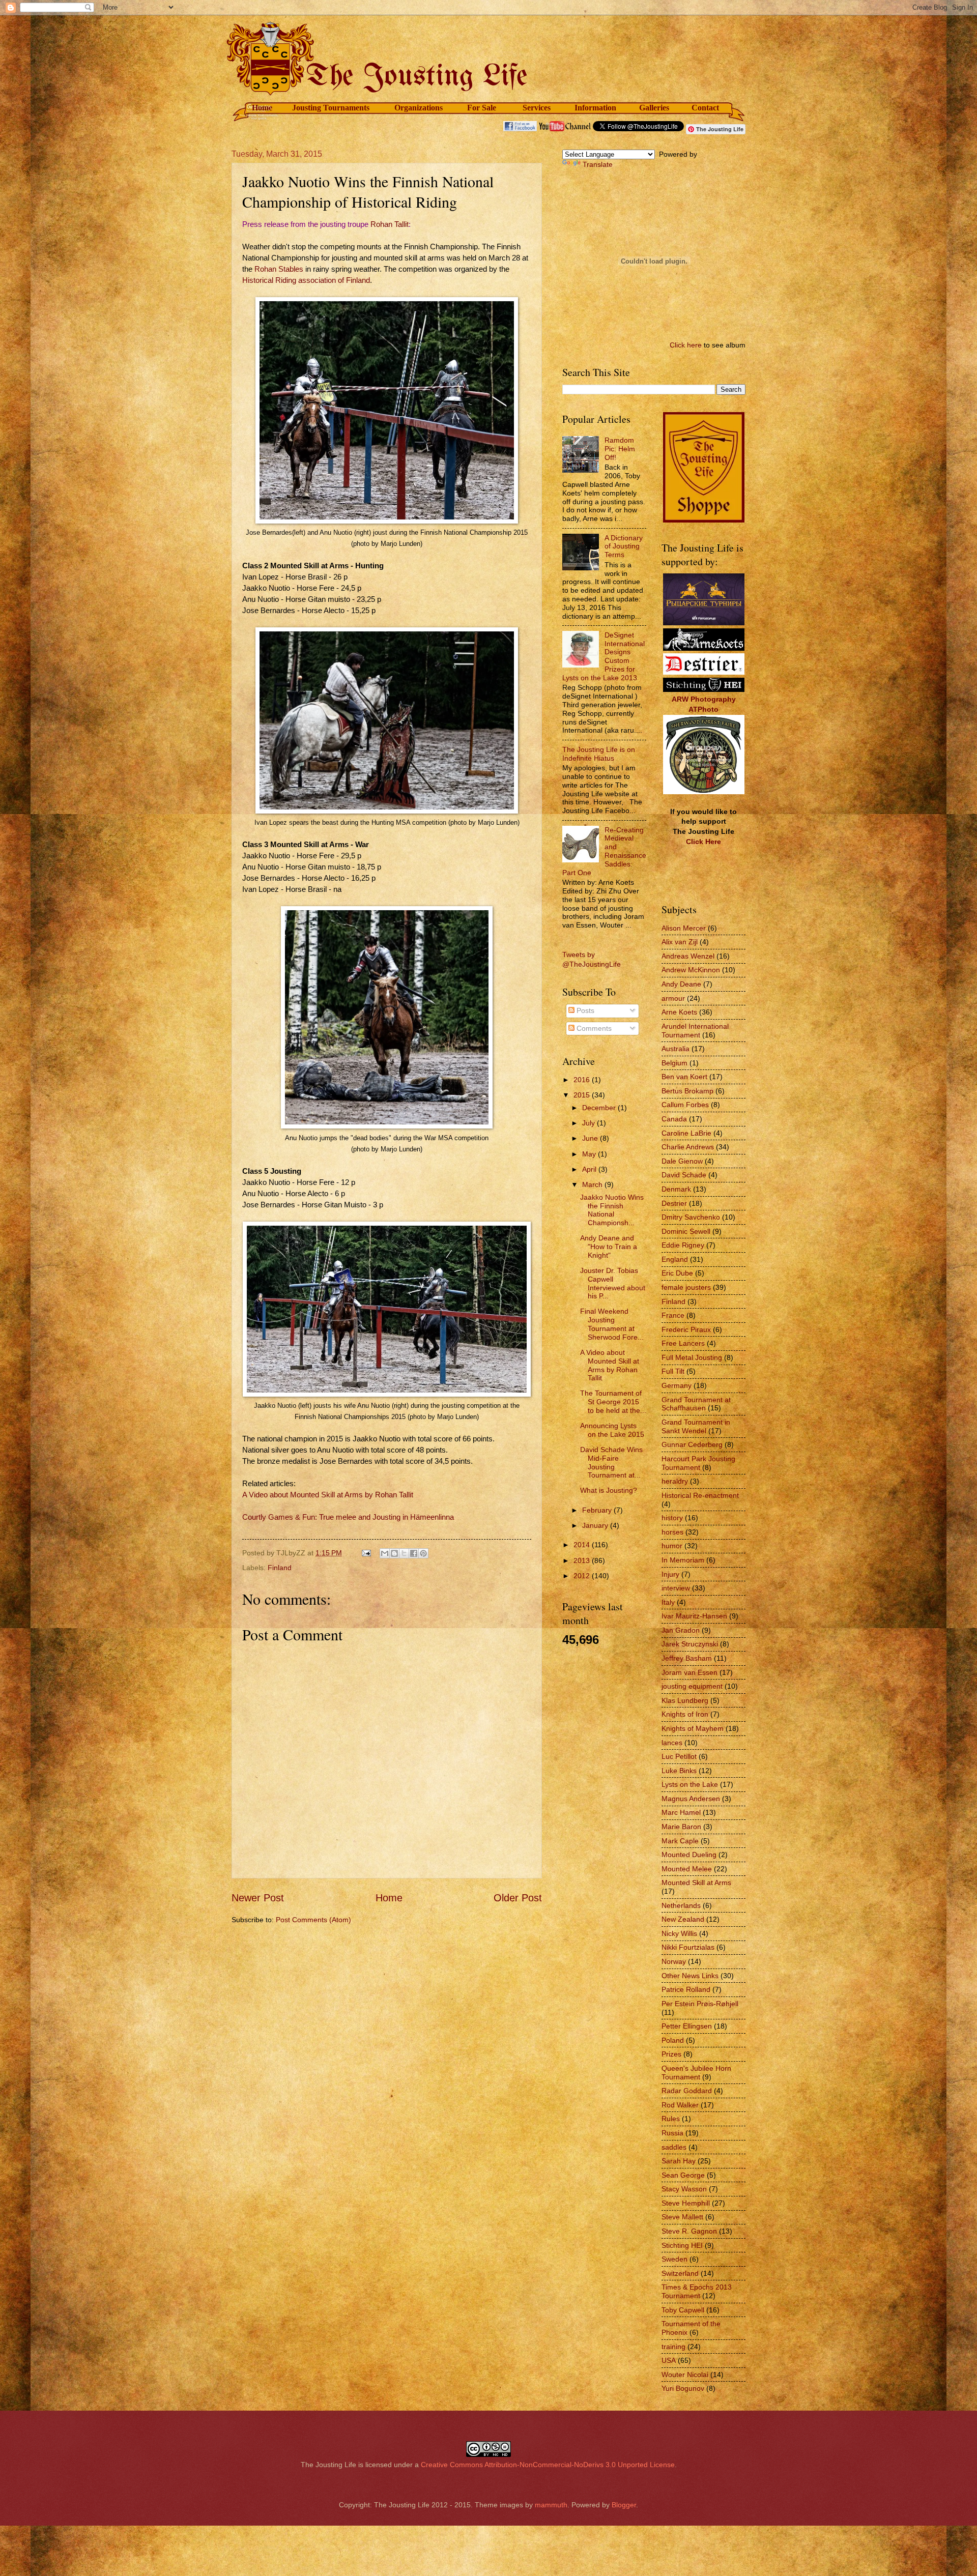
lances (672, 1743)
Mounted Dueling (689, 1855)
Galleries (654, 108)
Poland (673, 2040)
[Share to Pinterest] (423, 1553)
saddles (674, 2147)
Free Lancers (683, 1343)
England (675, 1259)
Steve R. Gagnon (689, 2231)
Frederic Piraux (686, 1329)
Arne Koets (679, 1012)
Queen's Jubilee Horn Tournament (696, 2073)
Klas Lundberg (685, 1700)
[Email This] (385, 1553)
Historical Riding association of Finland (306, 280)
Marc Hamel (681, 1812)
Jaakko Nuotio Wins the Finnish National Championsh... (612, 1210)
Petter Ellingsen (687, 2026)
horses (672, 1532)
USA (669, 2360)
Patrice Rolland (686, 1989)
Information (595, 108)
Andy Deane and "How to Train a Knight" (609, 1247)
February (598, 1510)
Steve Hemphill (686, 2203)
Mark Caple (680, 1841)
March (593, 1184)
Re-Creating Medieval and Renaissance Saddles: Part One (604, 851)
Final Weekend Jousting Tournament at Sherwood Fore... (612, 1324)
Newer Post (258, 1898)
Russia (672, 2133)
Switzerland (680, 2273)
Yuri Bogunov (683, 2388)
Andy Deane (681, 984)
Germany (677, 1385)
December (600, 1108)
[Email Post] (366, 1553)
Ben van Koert (684, 1077)
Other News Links (690, 1976)
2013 (583, 1560)
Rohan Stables (279, 269)
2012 (583, 1576)
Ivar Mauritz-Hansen (694, 1616)
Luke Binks (679, 1771)
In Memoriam (683, 1560)
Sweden (674, 2259)
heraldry (675, 1481)
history (672, 1518)
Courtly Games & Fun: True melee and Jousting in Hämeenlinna (348, 1517)
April (590, 1169)
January (596, 1525)
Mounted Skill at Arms (696, 1883)
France (673, 1315)
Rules (671, 2119)
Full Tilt (673, 1371)
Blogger (624, 2505)
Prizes (671, 2054)
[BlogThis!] (394, 1553)
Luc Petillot (679, 1756)
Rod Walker (680, 2105)
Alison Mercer (684, 928)
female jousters (686, 1287)
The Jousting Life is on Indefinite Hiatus (599, 754)
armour (673, 998)
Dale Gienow (682, 1161)
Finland (280, 1568)
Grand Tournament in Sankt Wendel (696, 1426)
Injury (670, 1574)
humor (672, 1546)
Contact (705, 108)
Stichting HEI (682, 2245)
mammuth (551, 2505)
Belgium (674, 1063)
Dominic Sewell (686, 1231)
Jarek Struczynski (690, 1644)
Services (537, 108)
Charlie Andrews (688, 1147)
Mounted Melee (687, 1869)
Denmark (676, 1189)
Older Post (518, 1898)
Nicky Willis (679, 1933)
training (673, 2347)
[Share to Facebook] (414, 1553)
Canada (674, 1119)
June (591, 1138)
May (590, 1154)
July (590, 1123)
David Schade (684, 1175)
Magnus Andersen (691, 1799)
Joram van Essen (689, 1672)
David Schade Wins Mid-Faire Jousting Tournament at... (611, 1462)
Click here (686, 345)
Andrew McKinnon (691, 970)
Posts (584, 1010)
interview (676, 1588)
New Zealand (683, 1919)
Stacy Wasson (684, 2189)
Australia (676, 1049)
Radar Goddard (687, 2091)
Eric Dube (677, 1273)
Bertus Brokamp (687, 1091)
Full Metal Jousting (692, 1357)
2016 (583, 1080)
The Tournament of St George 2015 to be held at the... (613, 1402)
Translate (598, 164)
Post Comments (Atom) (313, 1920)
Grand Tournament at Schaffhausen (696, 1404)
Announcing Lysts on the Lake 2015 (612, 1430)
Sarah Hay (679, 2161)
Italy (668, 1602)
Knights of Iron (685, 1714)
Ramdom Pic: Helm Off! (620, 449)
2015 (583, 1095)
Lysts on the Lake (690, 1784)
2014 (583, 1545)
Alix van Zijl (680, 942)
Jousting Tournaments (331, 108)
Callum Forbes (685, 1105)
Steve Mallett (682, 2217)
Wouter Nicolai (685, 2375)
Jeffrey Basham (687, 1658)
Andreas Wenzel (688, 956)
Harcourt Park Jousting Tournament (698, 1463)
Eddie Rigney (683, 1245)
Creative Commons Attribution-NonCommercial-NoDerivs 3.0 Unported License (548, 2465)
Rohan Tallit (390, 224)
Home (262, 108)
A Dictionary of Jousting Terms (624, 546)
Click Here (703, 842)
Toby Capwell (683, 2310)
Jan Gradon (681, 1630)
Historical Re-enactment (700, 1495)
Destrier (674, 1203)
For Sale (482, 108)
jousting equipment (692, 1686)
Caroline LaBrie (686, 1133)
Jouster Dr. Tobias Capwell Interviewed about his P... (613, 1283)
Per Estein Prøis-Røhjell (700, 2004)
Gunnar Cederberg (692, 1444)
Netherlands (681, 1905)
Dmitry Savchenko (691, 1217)
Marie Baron (681, 1827)
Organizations (419, 108)
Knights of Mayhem (693, 1728)
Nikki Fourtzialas (688, 1947)
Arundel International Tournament (695, 1031)
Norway (674, 1961)
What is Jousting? (609, 1490)
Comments (593, 1028)
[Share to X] (404, 1553)
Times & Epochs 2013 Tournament (697, 2291)
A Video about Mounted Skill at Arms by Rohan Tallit (328, 1495)
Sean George (683, 2175)
